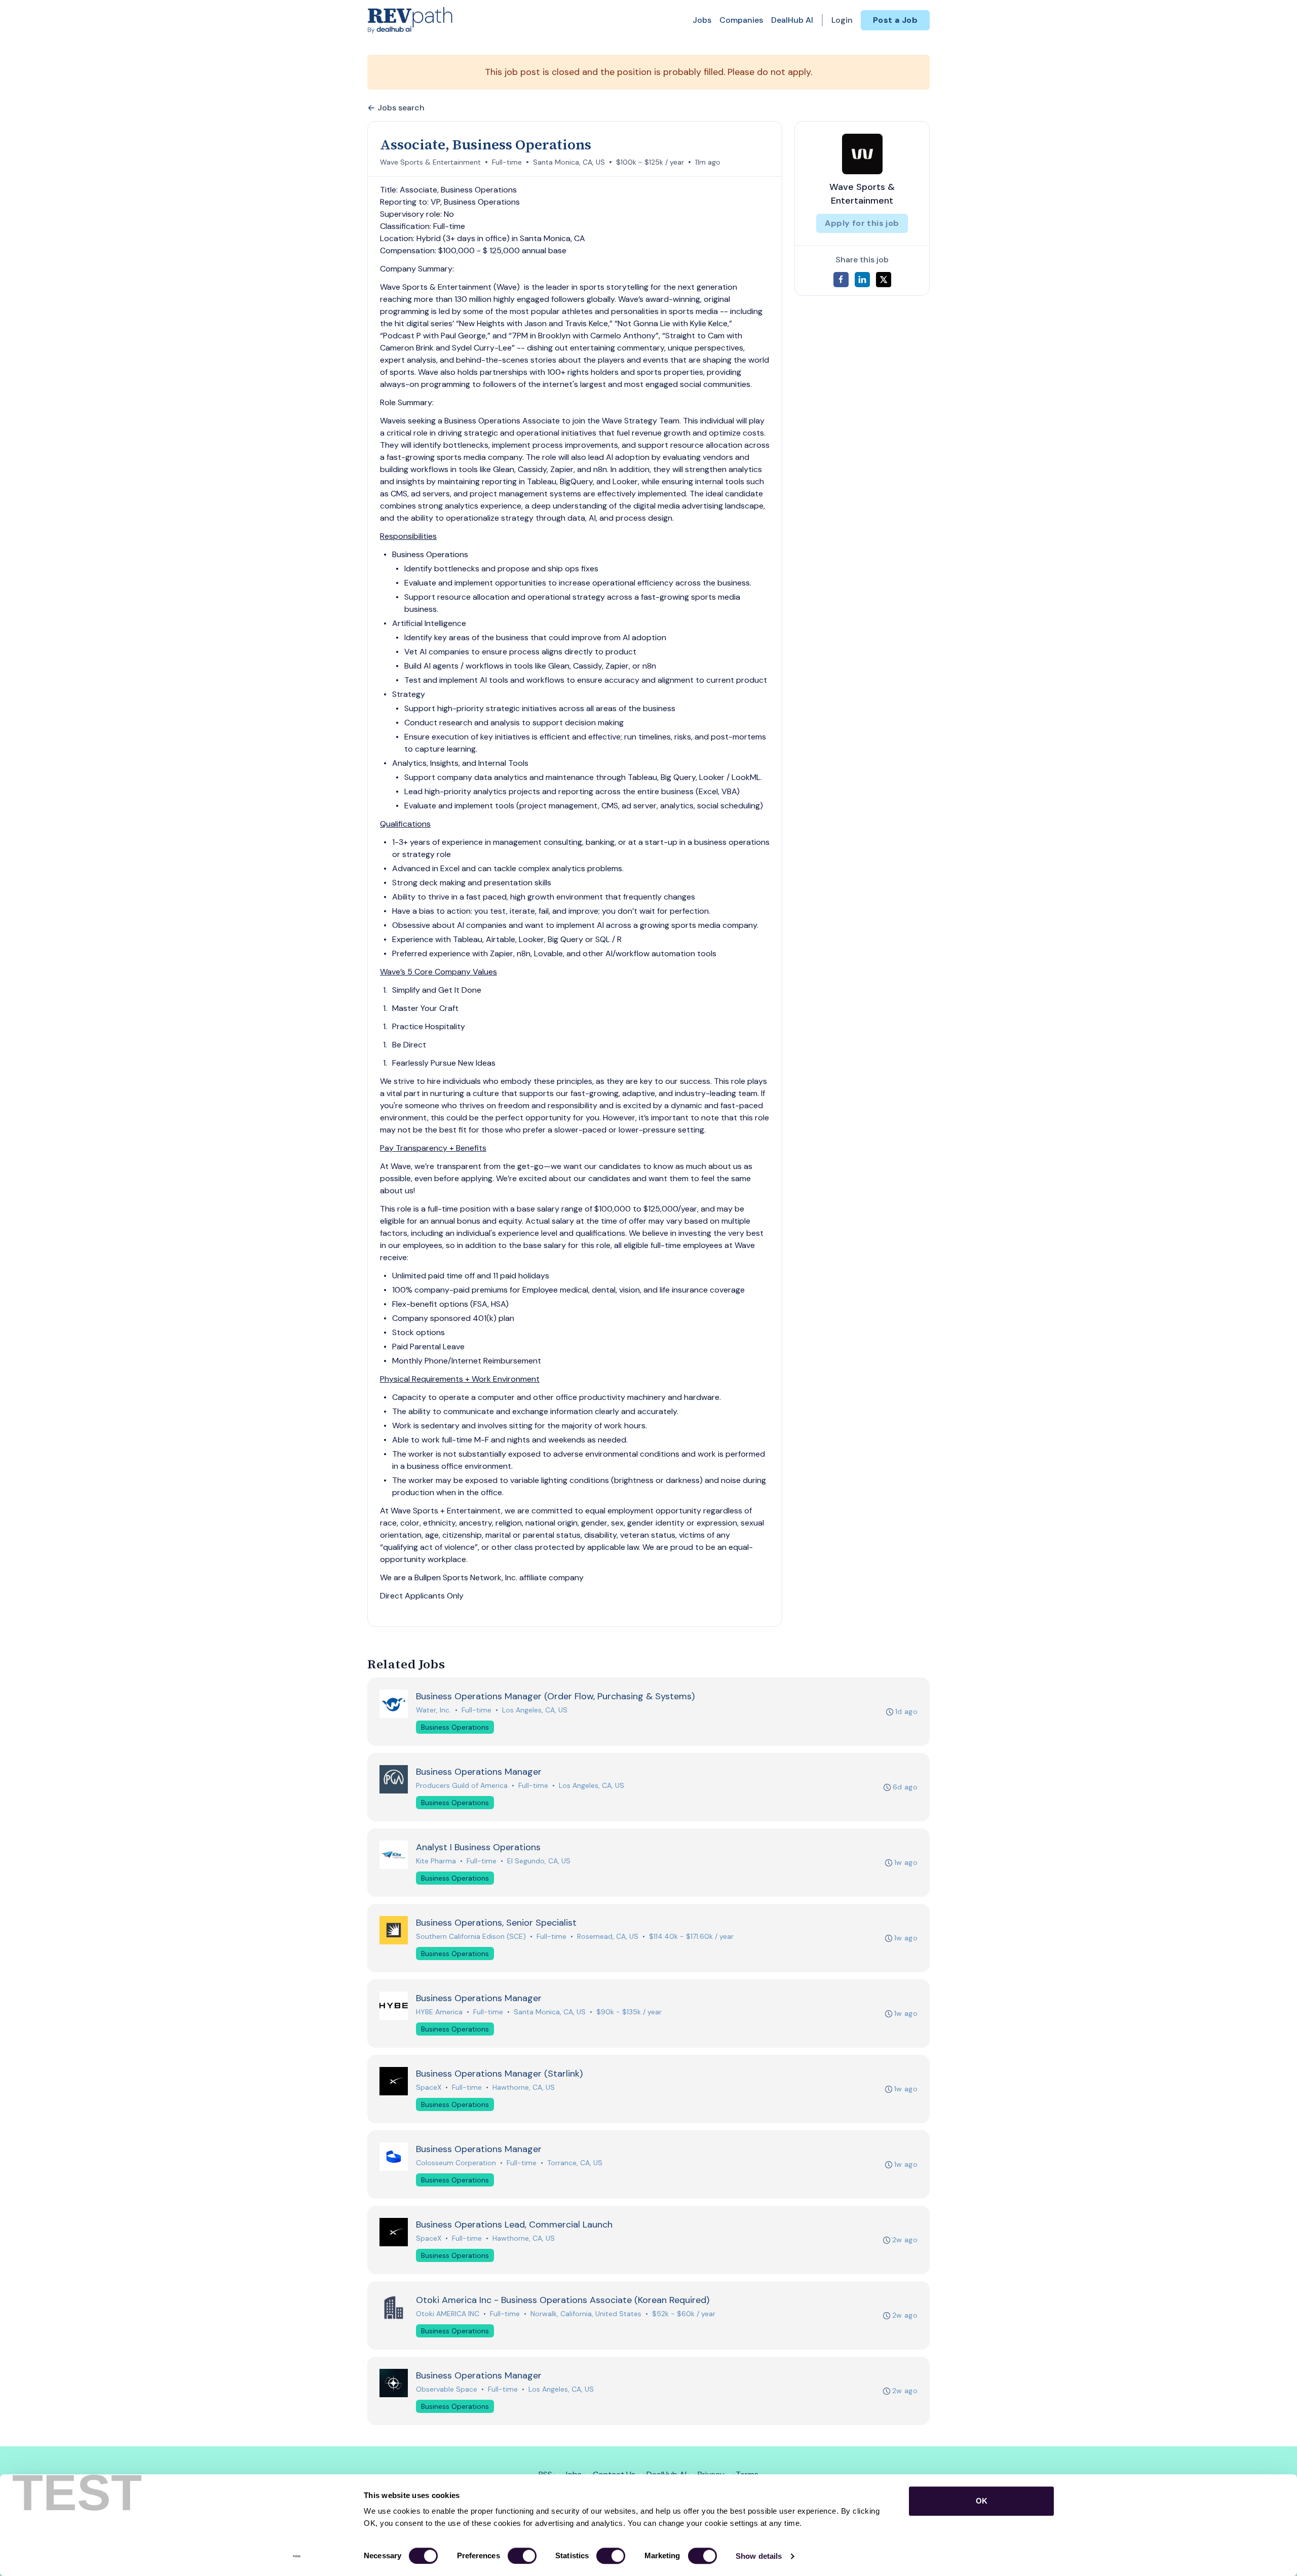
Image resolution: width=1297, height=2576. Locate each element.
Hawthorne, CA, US (524, 2087)
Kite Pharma (436, 1861)
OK (982, 2501)
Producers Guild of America (462, 1785)
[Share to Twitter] (884, 280)
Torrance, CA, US (575, 2163)
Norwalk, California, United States (586, 2314)
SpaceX (429, 2087)
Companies (741, 20)
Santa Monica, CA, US (569, 162)
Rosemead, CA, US (608, 1936)
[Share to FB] (841, 280)
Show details (759, 2556)
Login (842, 20)
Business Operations (455, 1727)
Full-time (507, 162)
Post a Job (895, 20)
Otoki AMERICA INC (448, 2314)
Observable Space (447, 2389)
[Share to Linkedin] (862, 280)
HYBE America (439, 2012)
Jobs (702, 20)
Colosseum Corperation (456, 2163)
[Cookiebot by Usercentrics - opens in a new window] (297, 2556)
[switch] (522, 2556)
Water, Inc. (433, 1710)
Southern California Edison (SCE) (471, 1936)
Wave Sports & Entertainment (430, 162)
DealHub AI (792, 20)
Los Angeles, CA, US (535, 1710)
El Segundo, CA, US (539, 1861)
